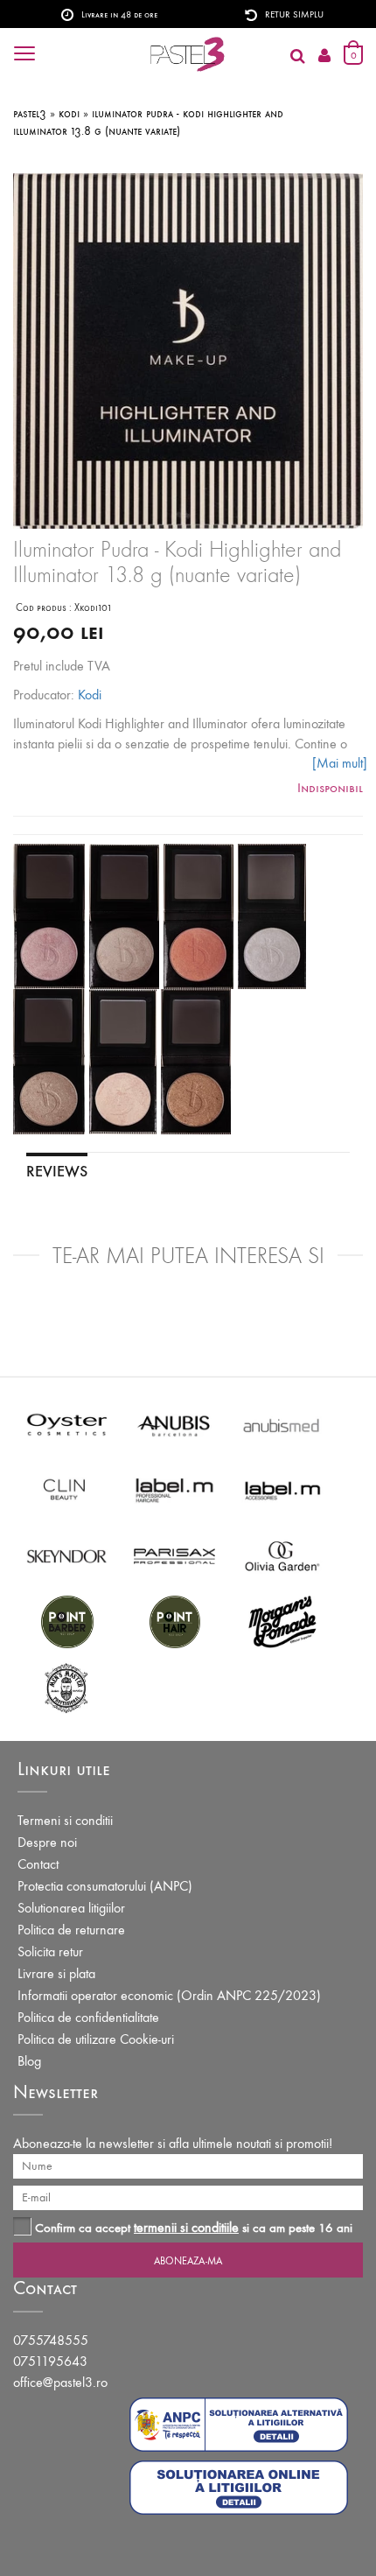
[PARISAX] (174, 1555)
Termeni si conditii (65, 1820)
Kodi (90, 695)
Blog (29, 2061)
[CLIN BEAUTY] (67, 1489)
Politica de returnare (71, 1930)
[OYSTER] (67, 1424)
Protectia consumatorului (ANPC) (105, 1886)
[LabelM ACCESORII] (282, 1489)
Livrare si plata (56, 1973)
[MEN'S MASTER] (67, 1686)
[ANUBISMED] (282, 1424)
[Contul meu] (324, 56)
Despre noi (47, 1842)
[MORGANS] (282, 1621)
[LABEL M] (174, 1489)
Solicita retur (50, 1951)
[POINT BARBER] (67, 1621)
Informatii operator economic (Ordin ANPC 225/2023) (169, 1995)
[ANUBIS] (174, 1424)
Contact (38, 1864)
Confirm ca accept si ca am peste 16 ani (194, 2227)
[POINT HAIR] (174, 1621)
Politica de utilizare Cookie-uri (96, 2039)
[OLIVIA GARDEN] (282, 1555)
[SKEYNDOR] (67, 1555)
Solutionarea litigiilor (71, 1908)
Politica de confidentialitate (88, 2017)
